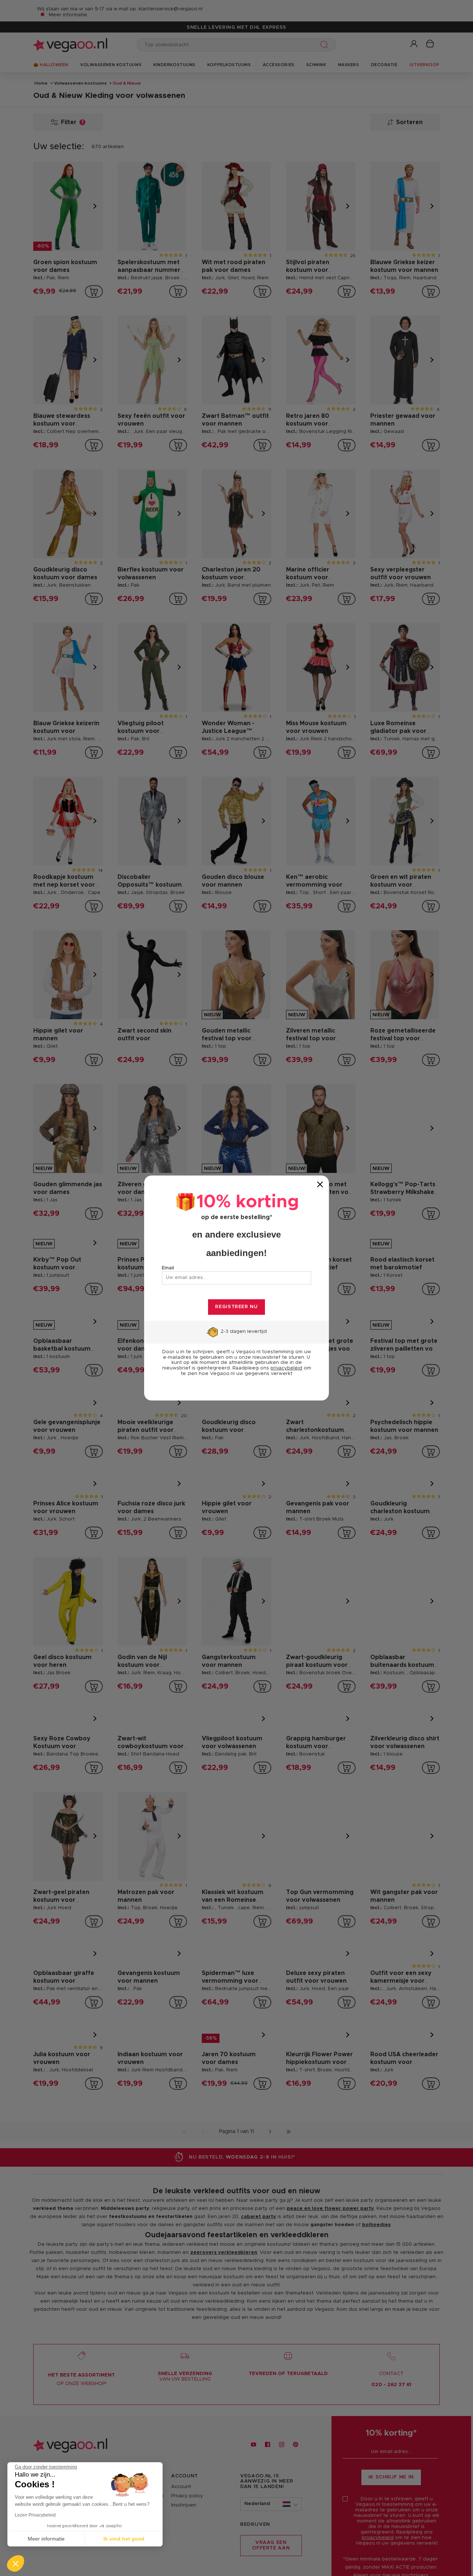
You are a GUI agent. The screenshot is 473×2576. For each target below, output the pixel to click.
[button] (16, 2563)
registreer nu (236, 1307)
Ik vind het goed (124, 2539)
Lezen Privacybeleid (35, 2515)
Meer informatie (46, 2539)
